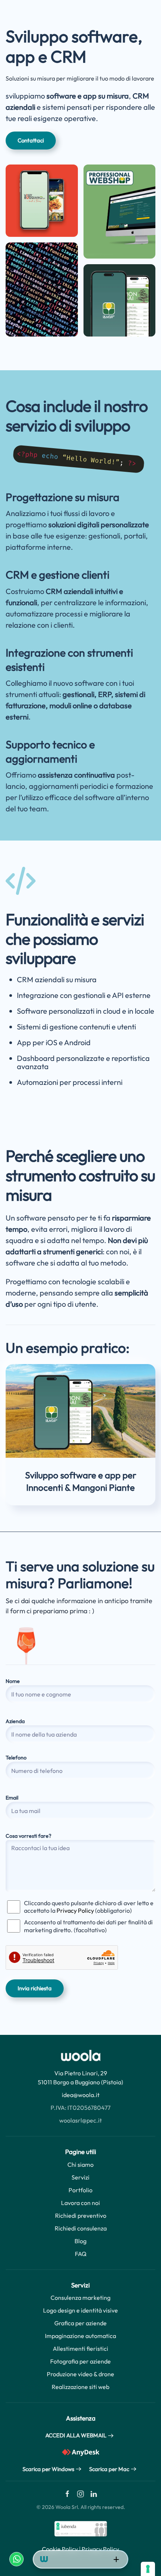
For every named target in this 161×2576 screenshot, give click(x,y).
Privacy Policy (75, 1910)
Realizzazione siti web (80, 2387)
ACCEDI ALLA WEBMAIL (76, 2435)
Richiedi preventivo (81, 2215)
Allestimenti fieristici (80, 2349)
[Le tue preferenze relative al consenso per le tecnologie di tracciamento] (148, 2569)
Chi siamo (80, 2165)
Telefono (16, 1758)
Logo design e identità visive (80, 2310)
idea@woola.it (81, 2095)
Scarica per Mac (109, 2469)
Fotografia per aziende (80, 2361)
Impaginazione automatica (80, 2336)
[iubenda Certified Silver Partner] (81, 2528)
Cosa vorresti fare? (28, 1836)
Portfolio (80, 2190)
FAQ (81, 2254)
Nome (13, 1681)
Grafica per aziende (80, 2323)
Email (12, 1798)
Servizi (80, 2177)
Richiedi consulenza (81, 2228)
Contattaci (31, 140)
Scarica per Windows (48, 2469)
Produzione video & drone (80, 2374)
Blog (80, 2241)
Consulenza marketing (80, 2298)
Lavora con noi (80, 2203)
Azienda (15, 1721)
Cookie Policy (60, 2549)
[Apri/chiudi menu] (116, 2560)
